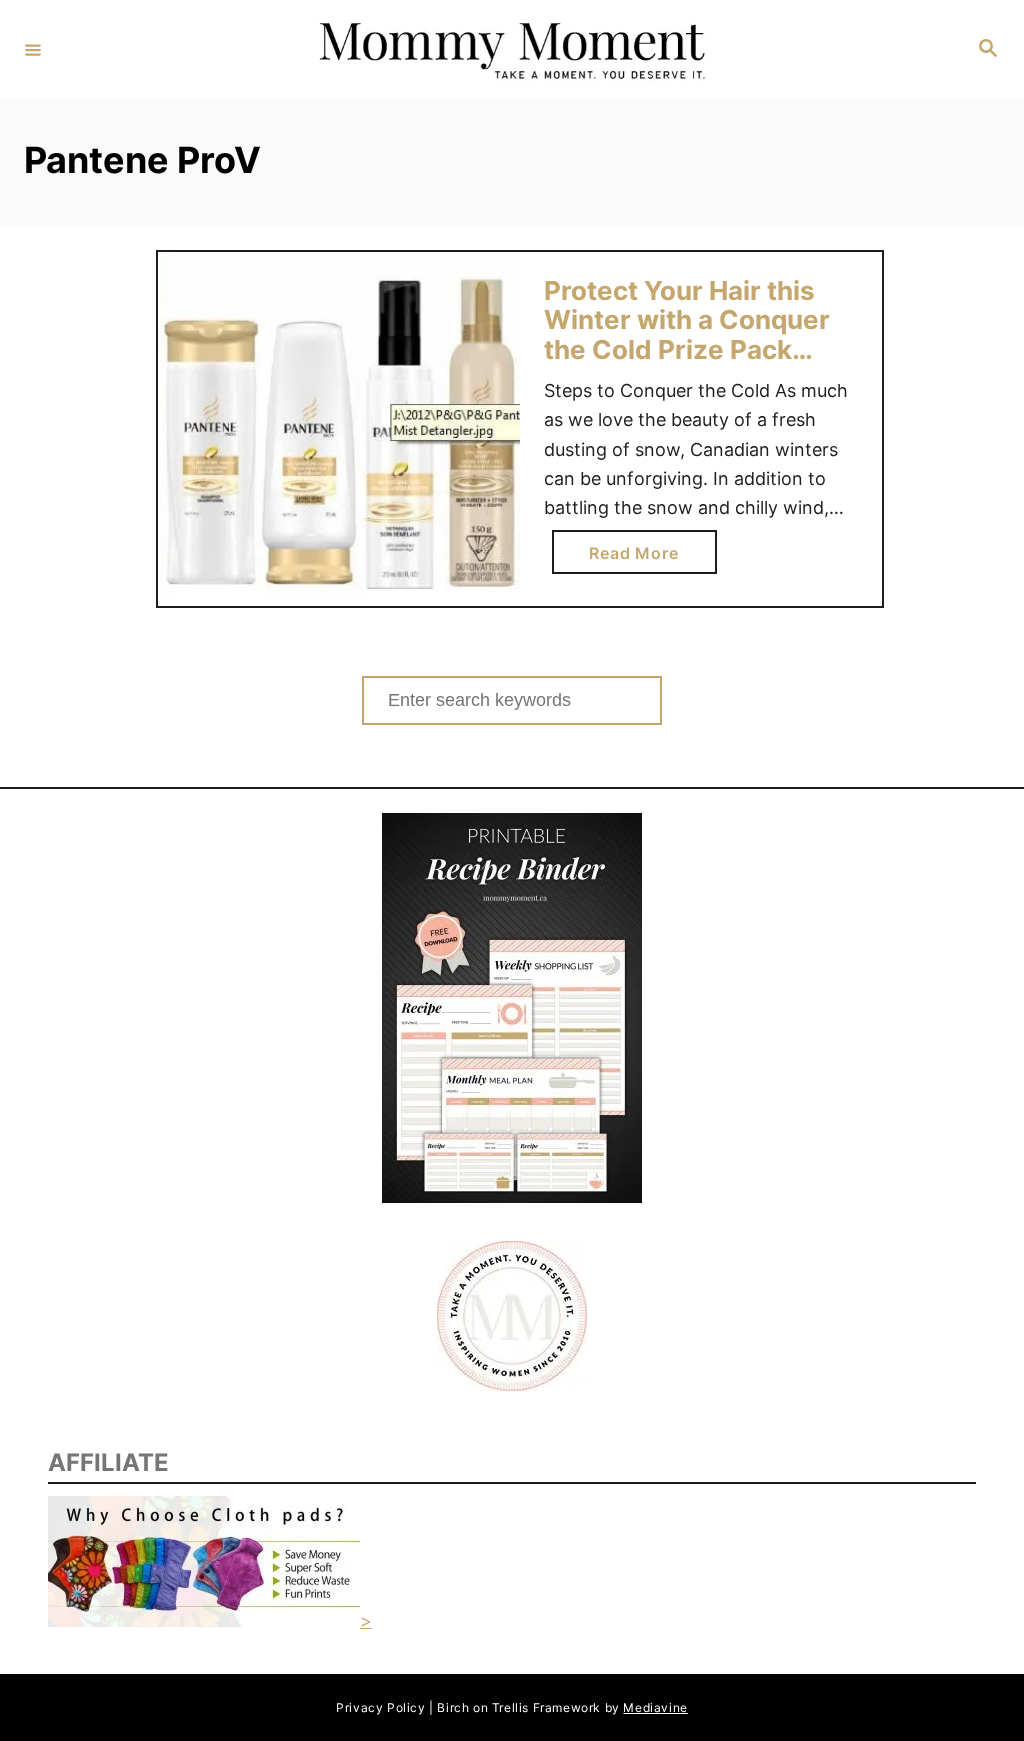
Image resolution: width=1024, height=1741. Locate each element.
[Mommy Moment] (509, 49)
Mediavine (655, 1707)
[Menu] (33, 49)
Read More (641, 558)
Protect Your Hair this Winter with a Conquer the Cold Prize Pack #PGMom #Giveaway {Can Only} (687, 349)
